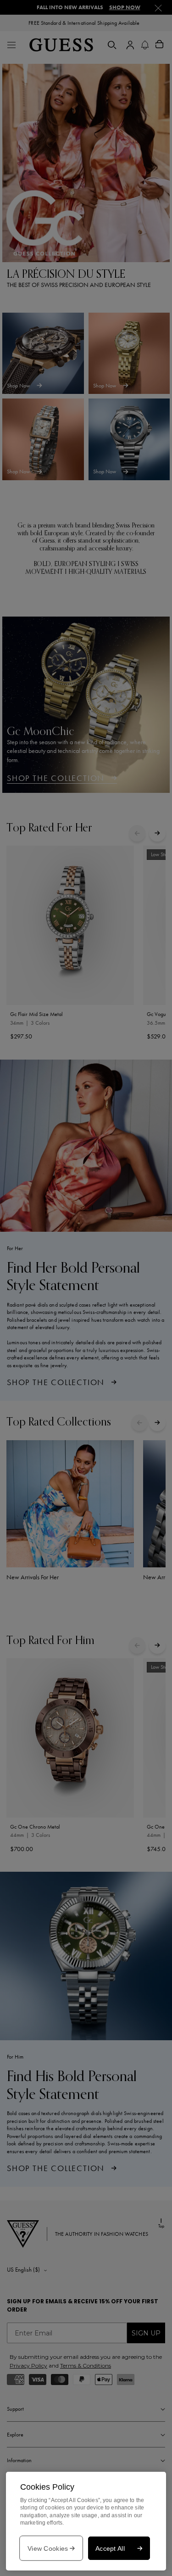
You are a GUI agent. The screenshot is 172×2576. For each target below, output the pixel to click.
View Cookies (48, 2548)
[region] (86, 2521)
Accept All (110, 2548)
